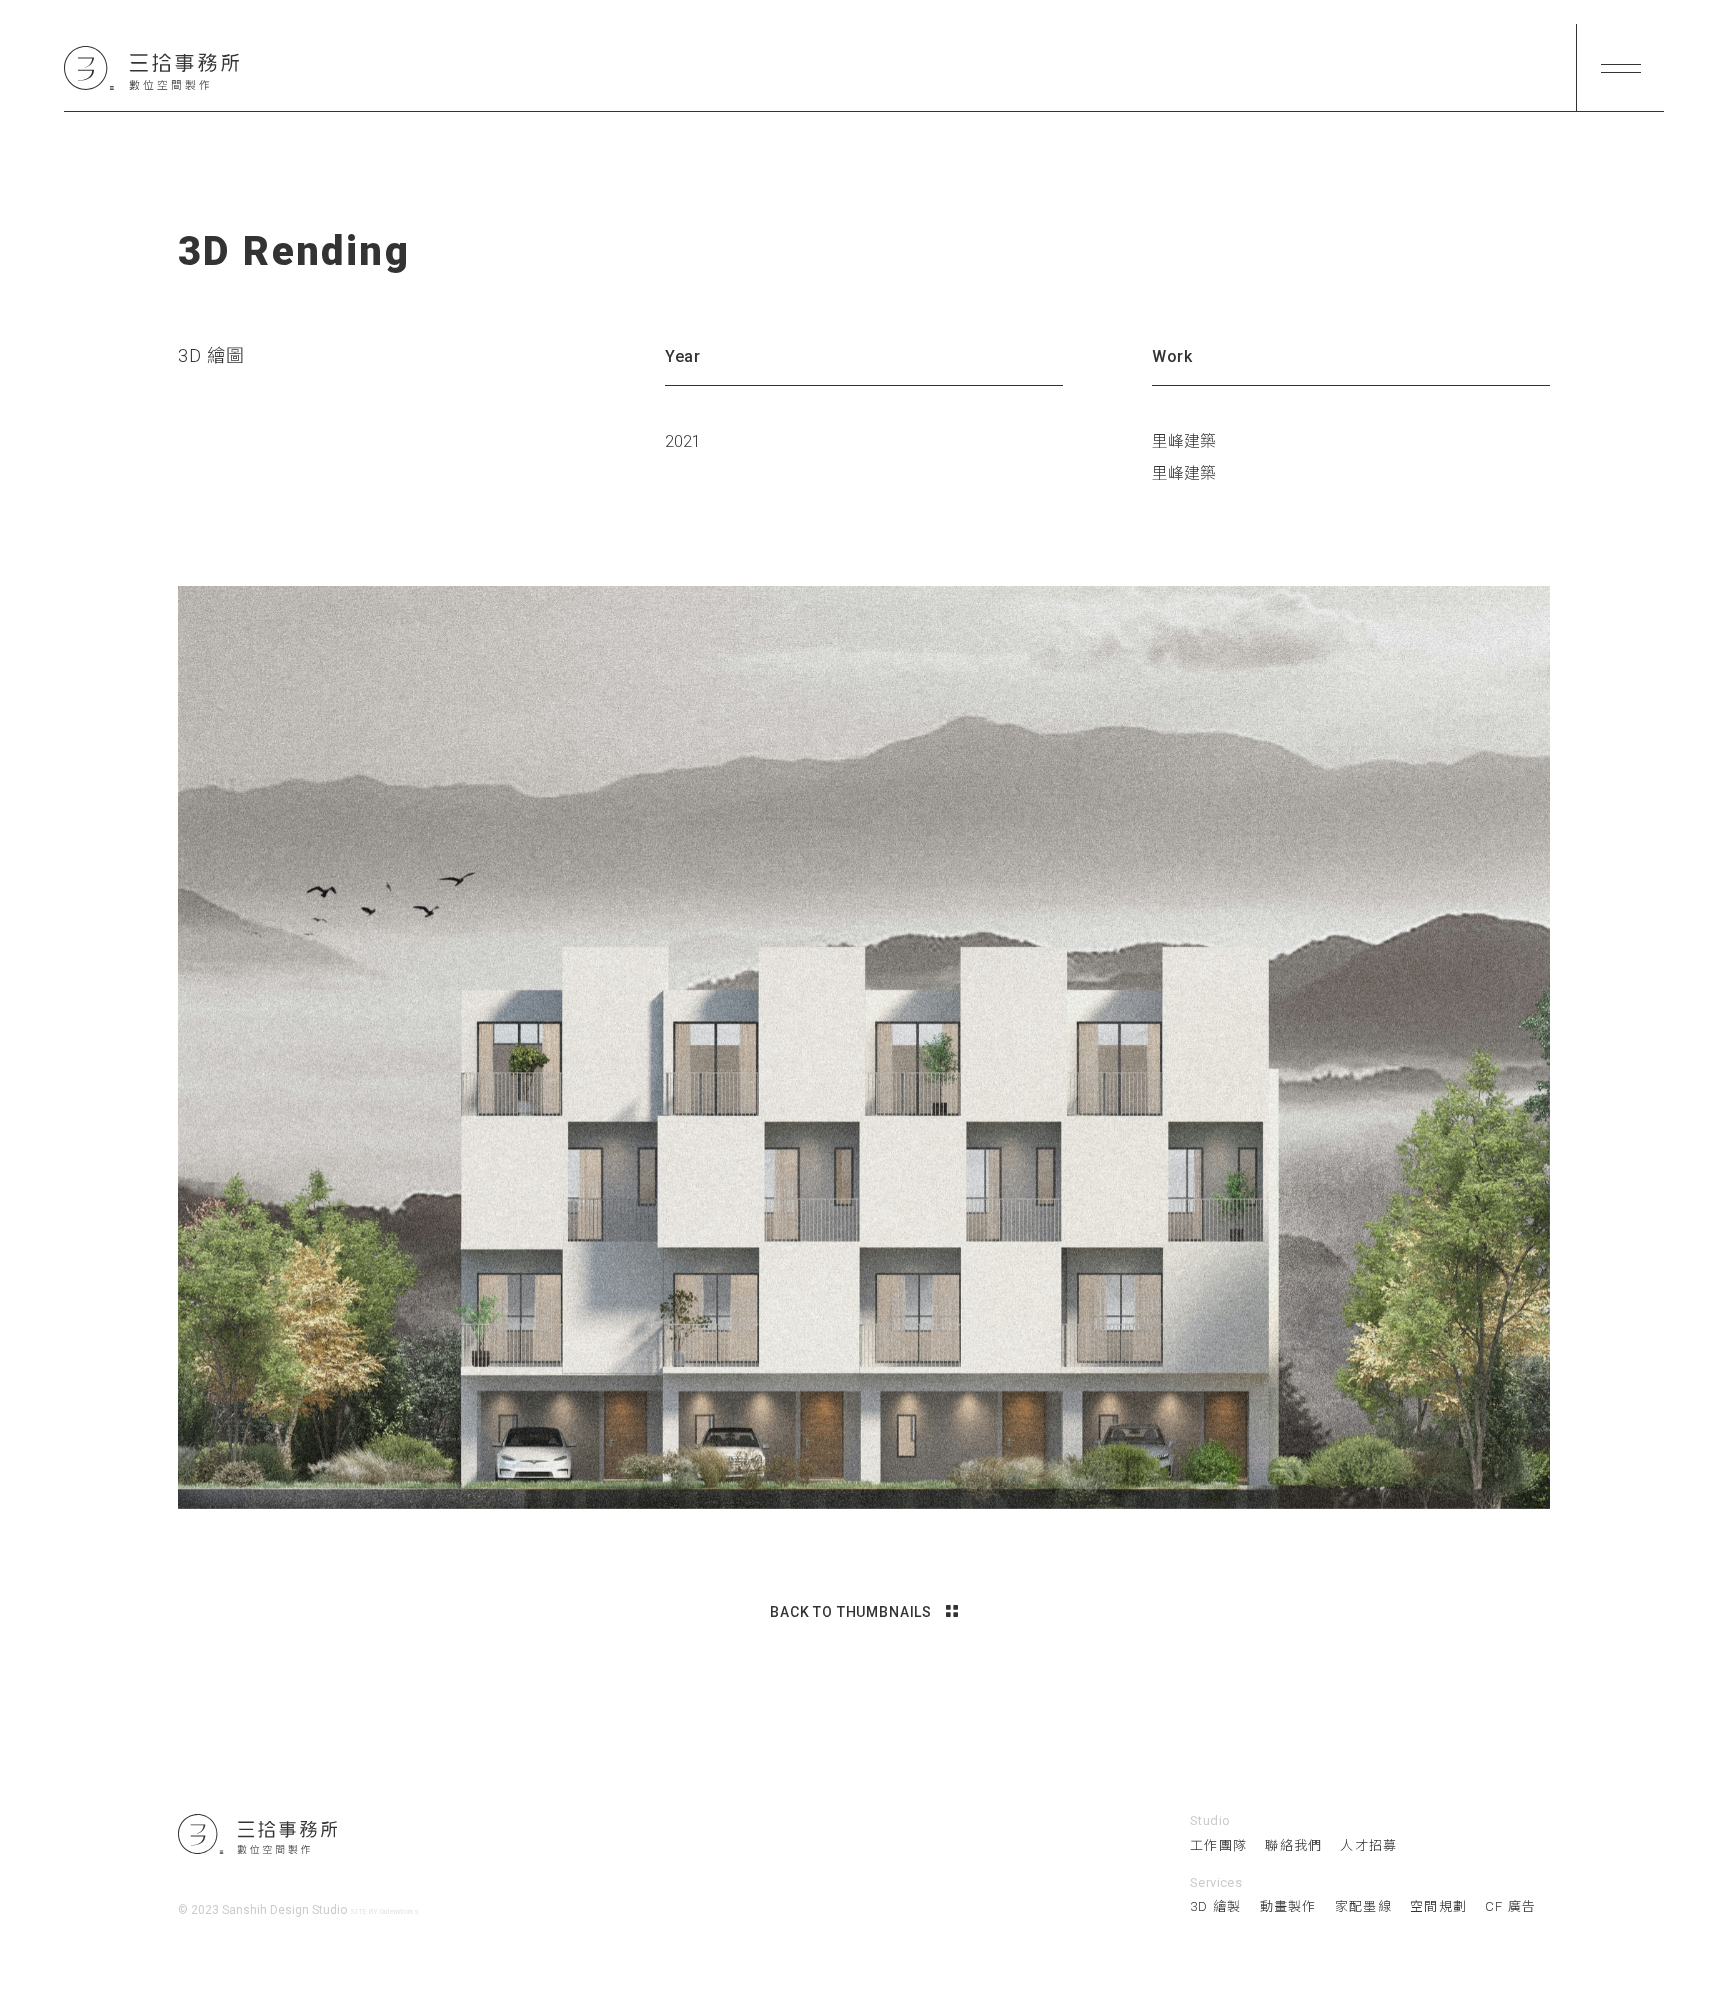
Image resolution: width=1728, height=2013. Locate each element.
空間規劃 (1438, 1906)
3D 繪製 (1216, 1906)
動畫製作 (1288, 1906)
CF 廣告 (1511, 1906)
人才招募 (1368, 1845)
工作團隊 (1218, 1845)
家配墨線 (1363, 1906)
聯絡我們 (1293, 1845)
